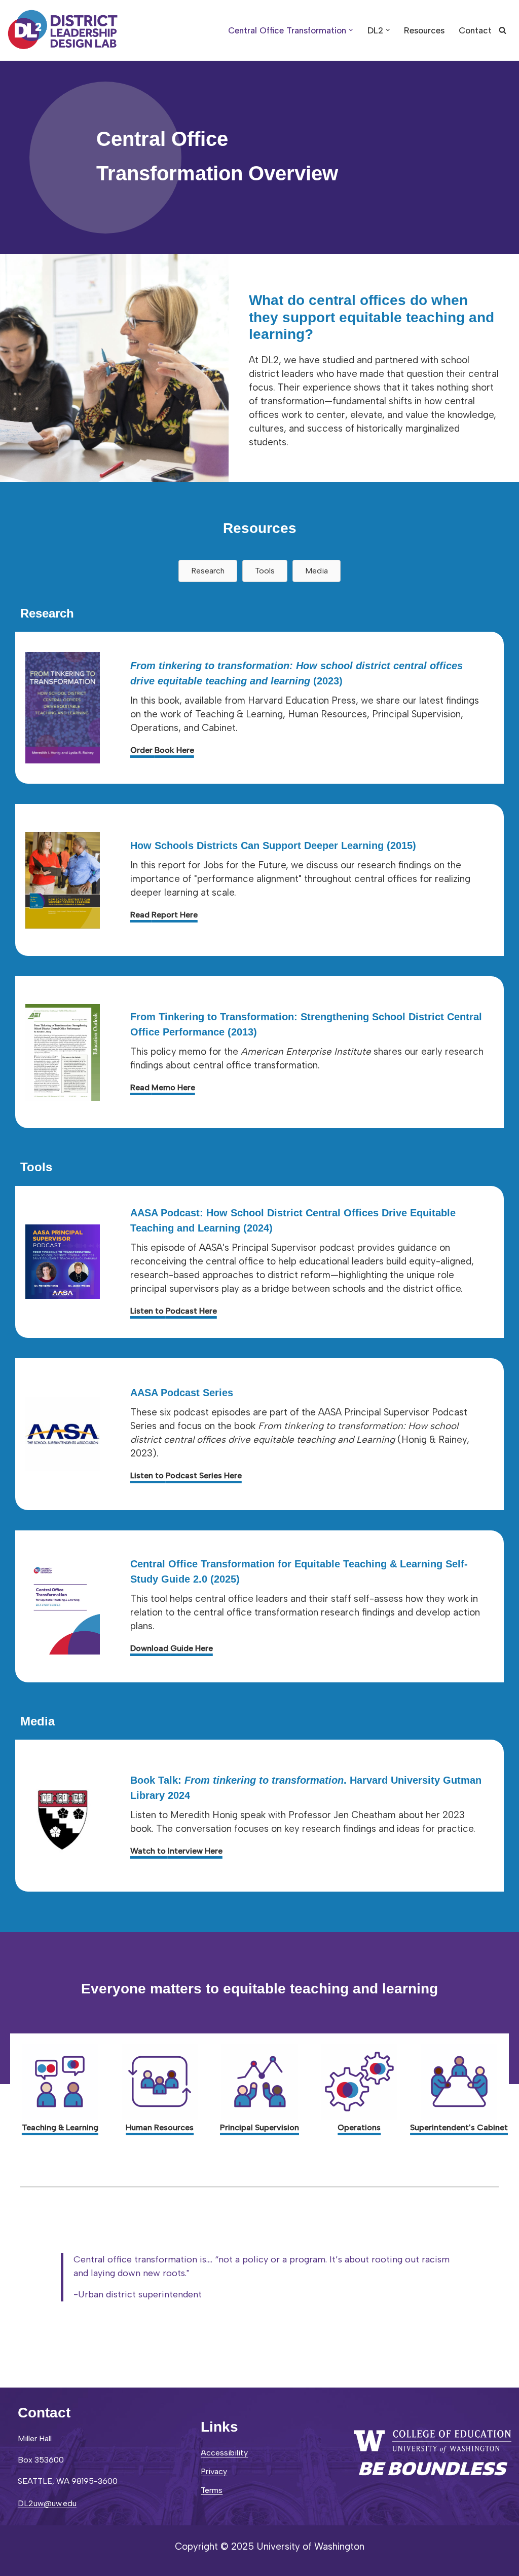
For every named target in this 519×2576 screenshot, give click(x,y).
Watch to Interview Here (176, 1851)
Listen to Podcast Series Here (186, 1475)
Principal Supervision (259, 2127)
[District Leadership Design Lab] (63, 30)
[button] (351, 30)
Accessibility (224, 2453)
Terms (212, 2490)
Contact (475, 30)
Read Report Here (164, 915)
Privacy (214, 2471)
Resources (424, 30)
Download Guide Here (172, 1648)
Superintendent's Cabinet (459, 2127)
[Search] (503, 30)
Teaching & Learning (60, 2127)
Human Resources (160, 2127)
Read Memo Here (163, 1087)
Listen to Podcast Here (174, 1311)
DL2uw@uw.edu (47, 2503)
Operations (359, 2127)
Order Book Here (162, 750)
